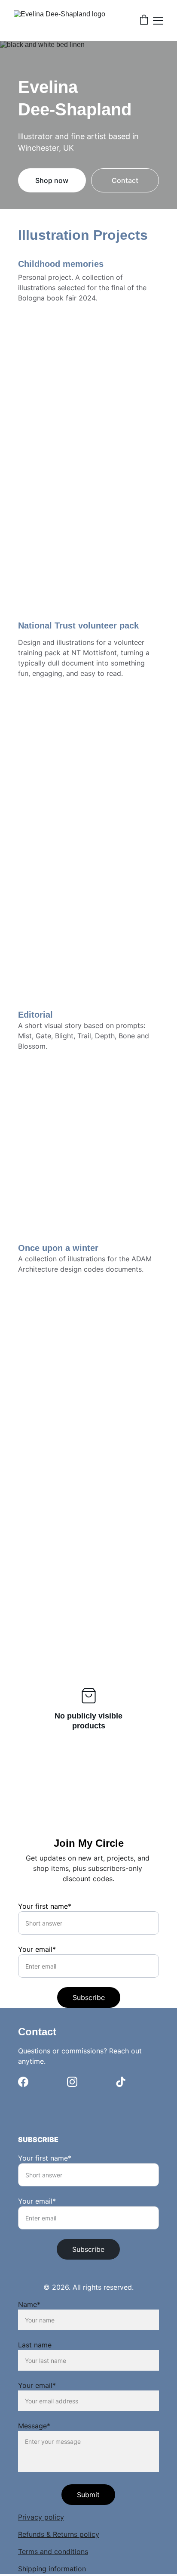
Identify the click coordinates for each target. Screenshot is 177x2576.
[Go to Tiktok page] (121, 2082)
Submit (88, 2495)
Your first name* (45, 1906)
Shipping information (52, 2569)
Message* (34, 2426)
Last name (35, 2345)
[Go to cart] (144, 21)
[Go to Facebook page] (23, 2082)
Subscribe (89, 1997)
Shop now (52, 180)
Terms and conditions (53, 2551)
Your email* (37, 1949)
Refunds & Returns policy (59, 2534)
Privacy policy (41, 2517)
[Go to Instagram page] (72, 2082)
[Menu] (158, 21)
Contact (125, 180)
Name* (29, 2304)
